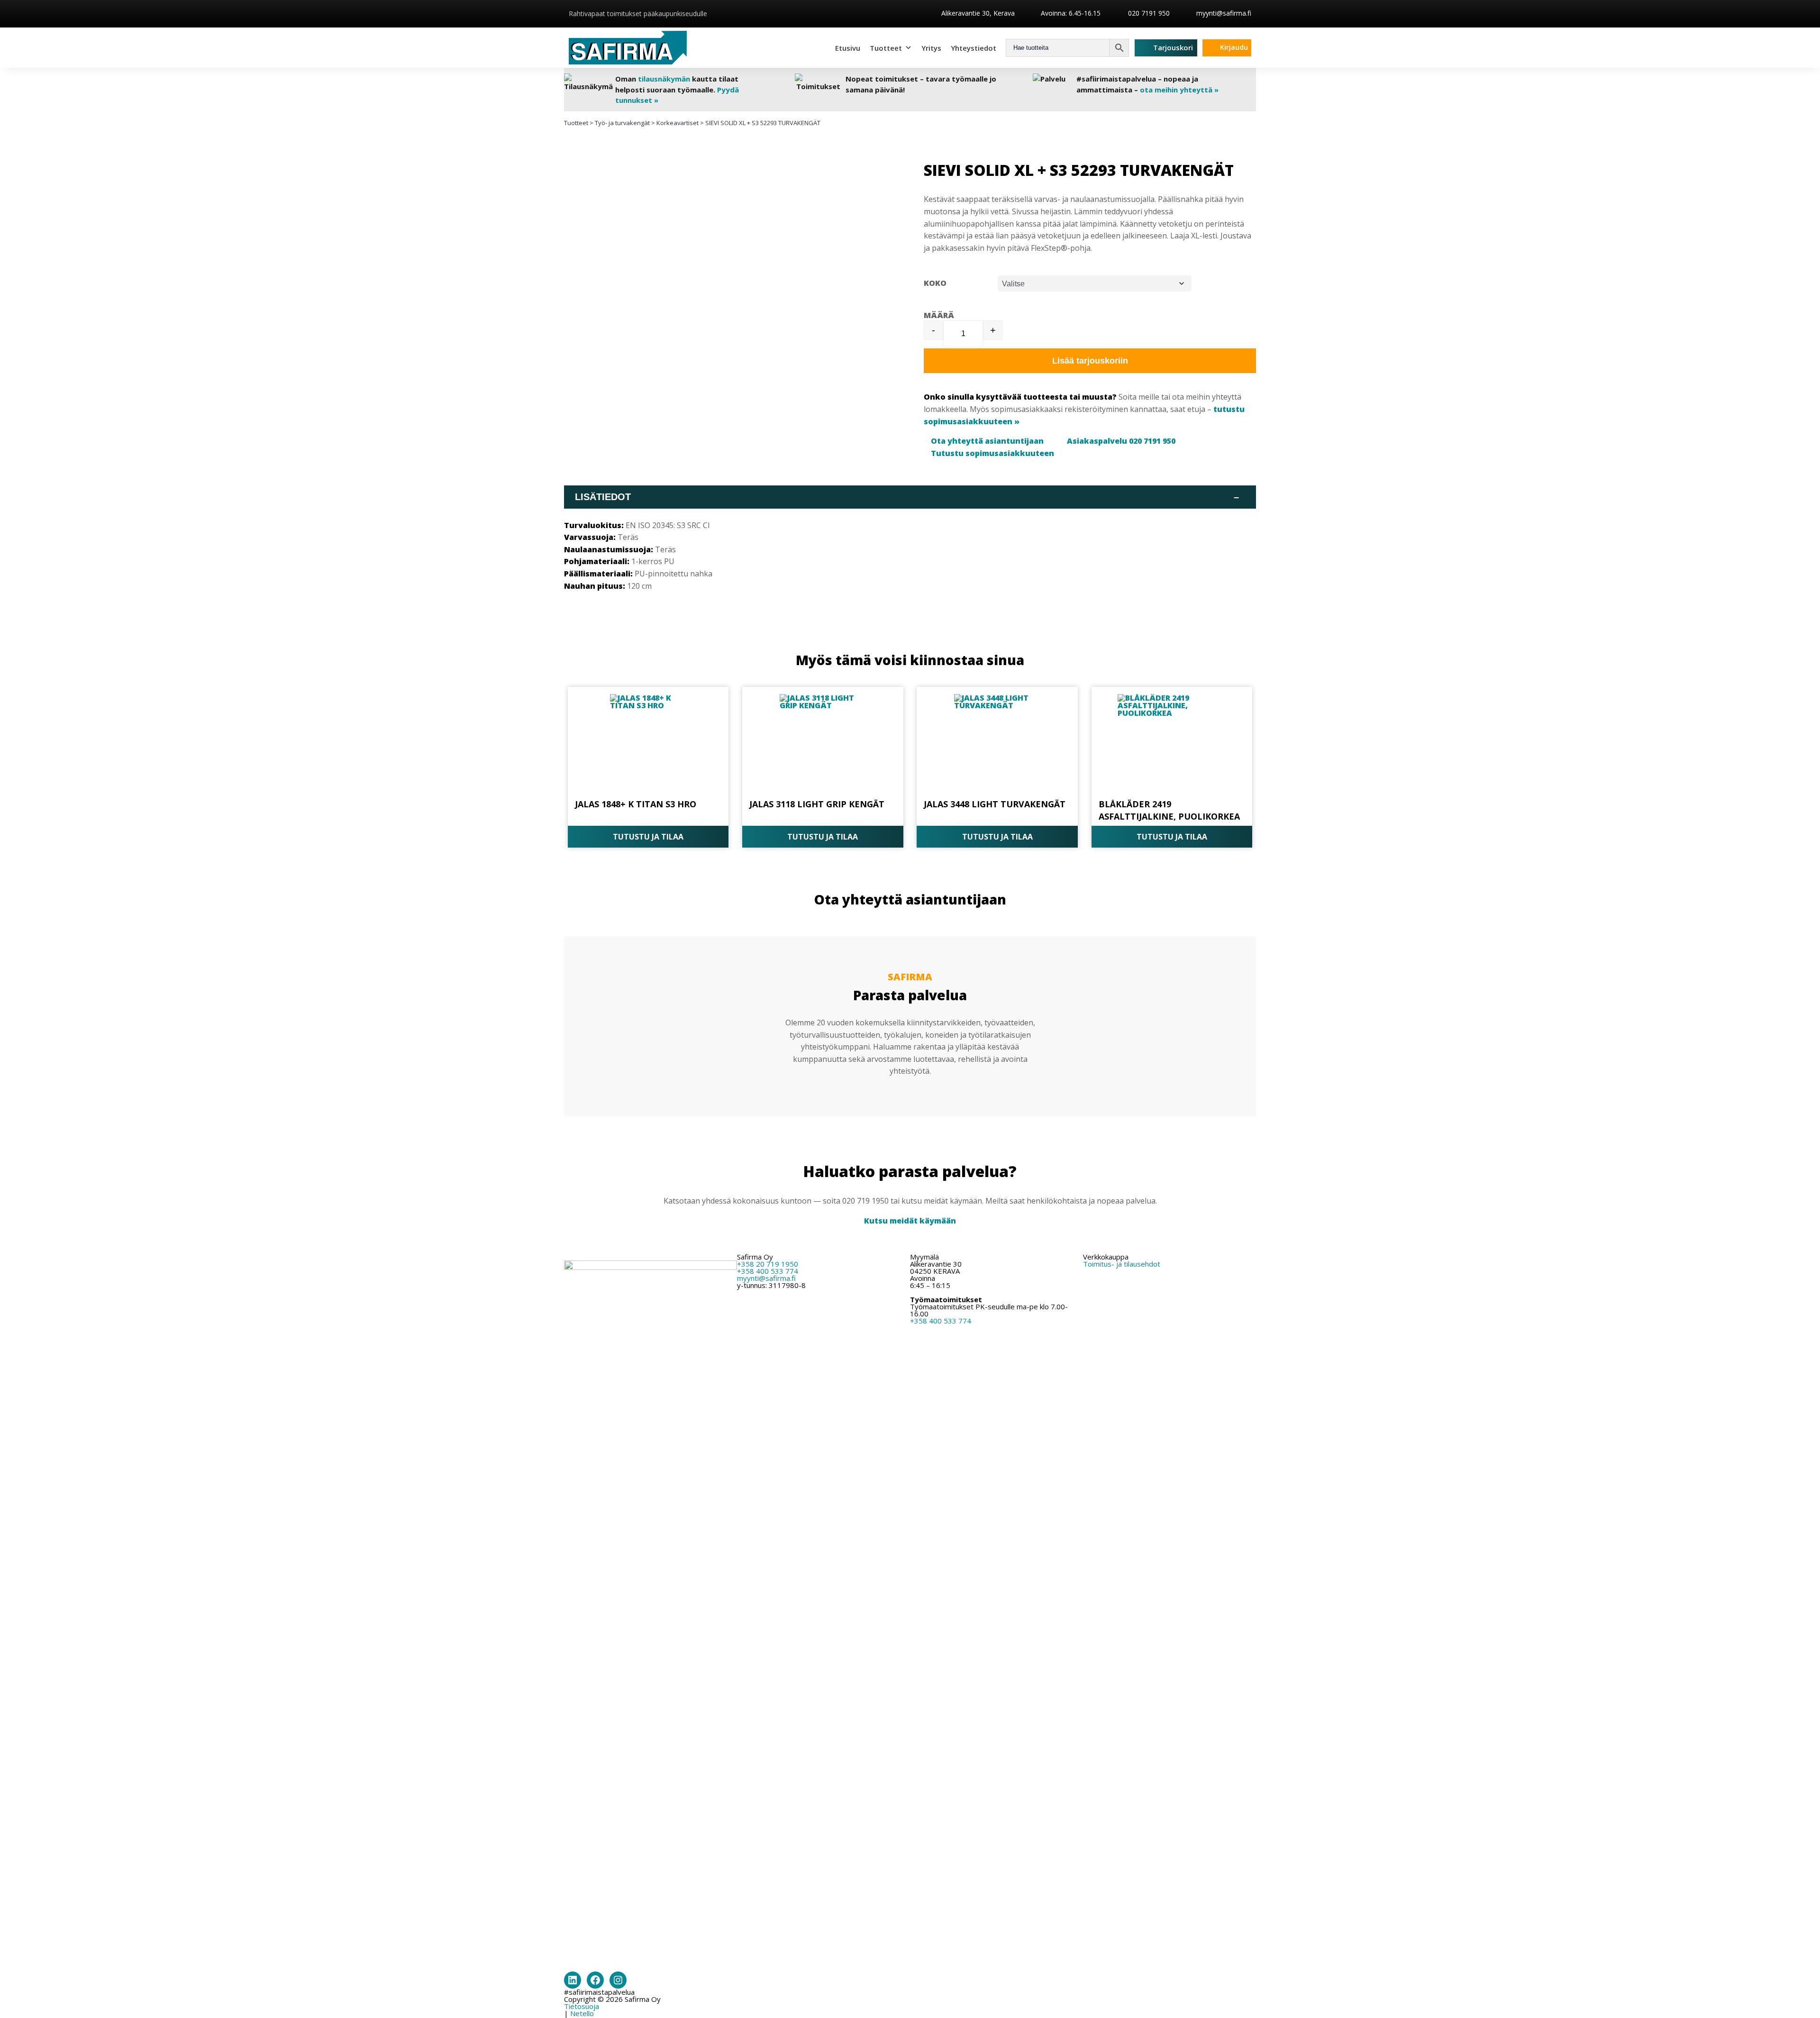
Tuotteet (886, 48)
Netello (582, 2013)
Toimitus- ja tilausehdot (1122, 1264)
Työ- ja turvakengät (622, 123)
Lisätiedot (907, 497)
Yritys (931, 48)
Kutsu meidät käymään (910, 1221)
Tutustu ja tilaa (648, 837)
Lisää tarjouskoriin (1090, 361)
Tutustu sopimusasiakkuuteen (992, 453)
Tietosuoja (582, 2006)
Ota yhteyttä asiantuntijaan (987, 441)
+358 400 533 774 (768, 1271)
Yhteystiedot (974, 48)
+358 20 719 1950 (768, 1264)
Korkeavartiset (678, 123)
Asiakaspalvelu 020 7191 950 (1121, 441)
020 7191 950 (1148, 13)
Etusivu (848, 48)
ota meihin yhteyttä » (1179, 90)
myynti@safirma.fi (1224, 13)
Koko (935, 283)
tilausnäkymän (664, 79)
